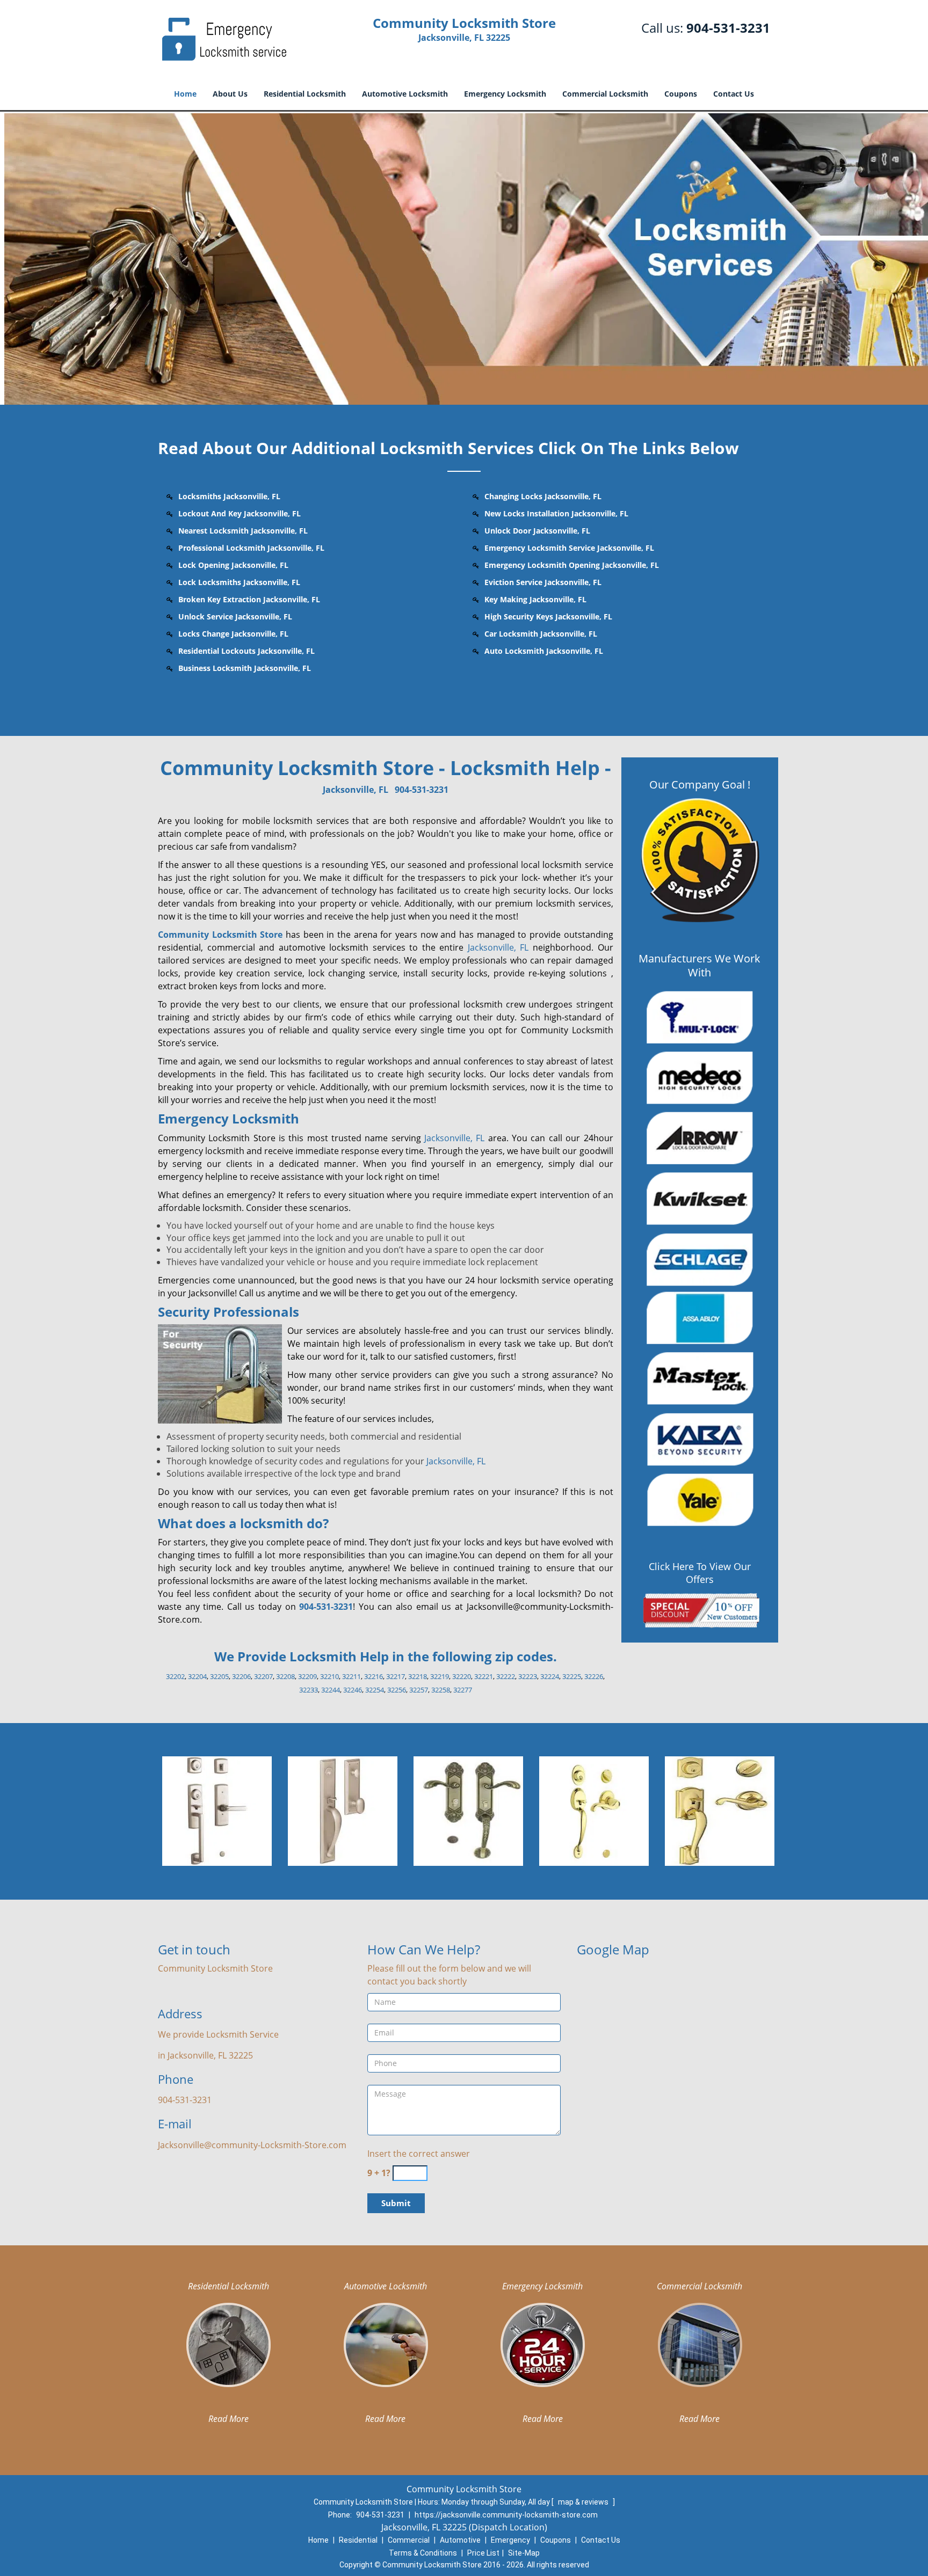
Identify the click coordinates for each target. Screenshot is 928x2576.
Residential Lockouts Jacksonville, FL (247, 651)
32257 (419, 1690)
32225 (572, 1676)
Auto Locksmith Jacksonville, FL (544, 651)
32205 (219, 1676)
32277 (463, 1690)
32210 (329, 1676)
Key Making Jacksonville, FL (535, 599)
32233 (309, 1690)
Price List (483, 2553)
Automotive (460, 2540)
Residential (358, 2540)
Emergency (510, 2540)
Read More (229, 2419)
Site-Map (524, 2553)
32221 (484, 1676)
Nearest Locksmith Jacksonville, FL (243, 531)
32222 (506, 1676)
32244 (331, 1690)
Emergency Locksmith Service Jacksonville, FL (569, 548)
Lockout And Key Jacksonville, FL (240, 513)
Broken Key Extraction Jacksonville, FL (249, 599)
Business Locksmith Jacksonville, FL (245, 668)
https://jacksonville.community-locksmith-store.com (506, 2515)
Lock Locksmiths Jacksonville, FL (239, 582)
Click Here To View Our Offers (700, 1573)
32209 (307, 1676)
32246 (353, 1690)
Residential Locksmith (305, 94)
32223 (528, 1676)
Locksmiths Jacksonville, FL (229, 496)
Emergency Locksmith (505, 94)
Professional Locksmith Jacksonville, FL (251, 548)
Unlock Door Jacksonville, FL (537, 531)
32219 (440, 1676)
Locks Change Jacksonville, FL (233, 634)
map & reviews (584, 2502)
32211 (351, 1676)
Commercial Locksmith (605, 94)
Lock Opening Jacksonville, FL (233, 565)
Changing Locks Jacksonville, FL (543, 496)
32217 (396, 1676)
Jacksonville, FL (356, 790)
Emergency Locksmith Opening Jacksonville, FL (572, 565)
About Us (230, 94)
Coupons (681, 94)
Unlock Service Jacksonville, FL (235, 616)
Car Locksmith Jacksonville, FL (541, 634)
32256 (397, 1690)
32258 (441, 1690)
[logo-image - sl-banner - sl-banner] (464, 258)
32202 (175, 1676)
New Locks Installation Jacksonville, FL (556, 513)
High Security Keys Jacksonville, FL (548, 616)
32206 (241, 1676)
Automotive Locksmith (405, 94)
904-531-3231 (728, 28)
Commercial (409, 2540)
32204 (197, 1676)
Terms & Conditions (423, 2553)
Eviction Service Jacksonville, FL (543, 582)
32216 (374, 1676)
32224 (550, 1676)
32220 (462, 1676)
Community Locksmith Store (220, 935)
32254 (375, 1690)
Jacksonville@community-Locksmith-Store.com (252, 2145)
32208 (285, 1676)
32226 (594, 1676)
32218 (418, 1676)
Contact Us (734, 94)
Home (185, 94)
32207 (263, 1676)
